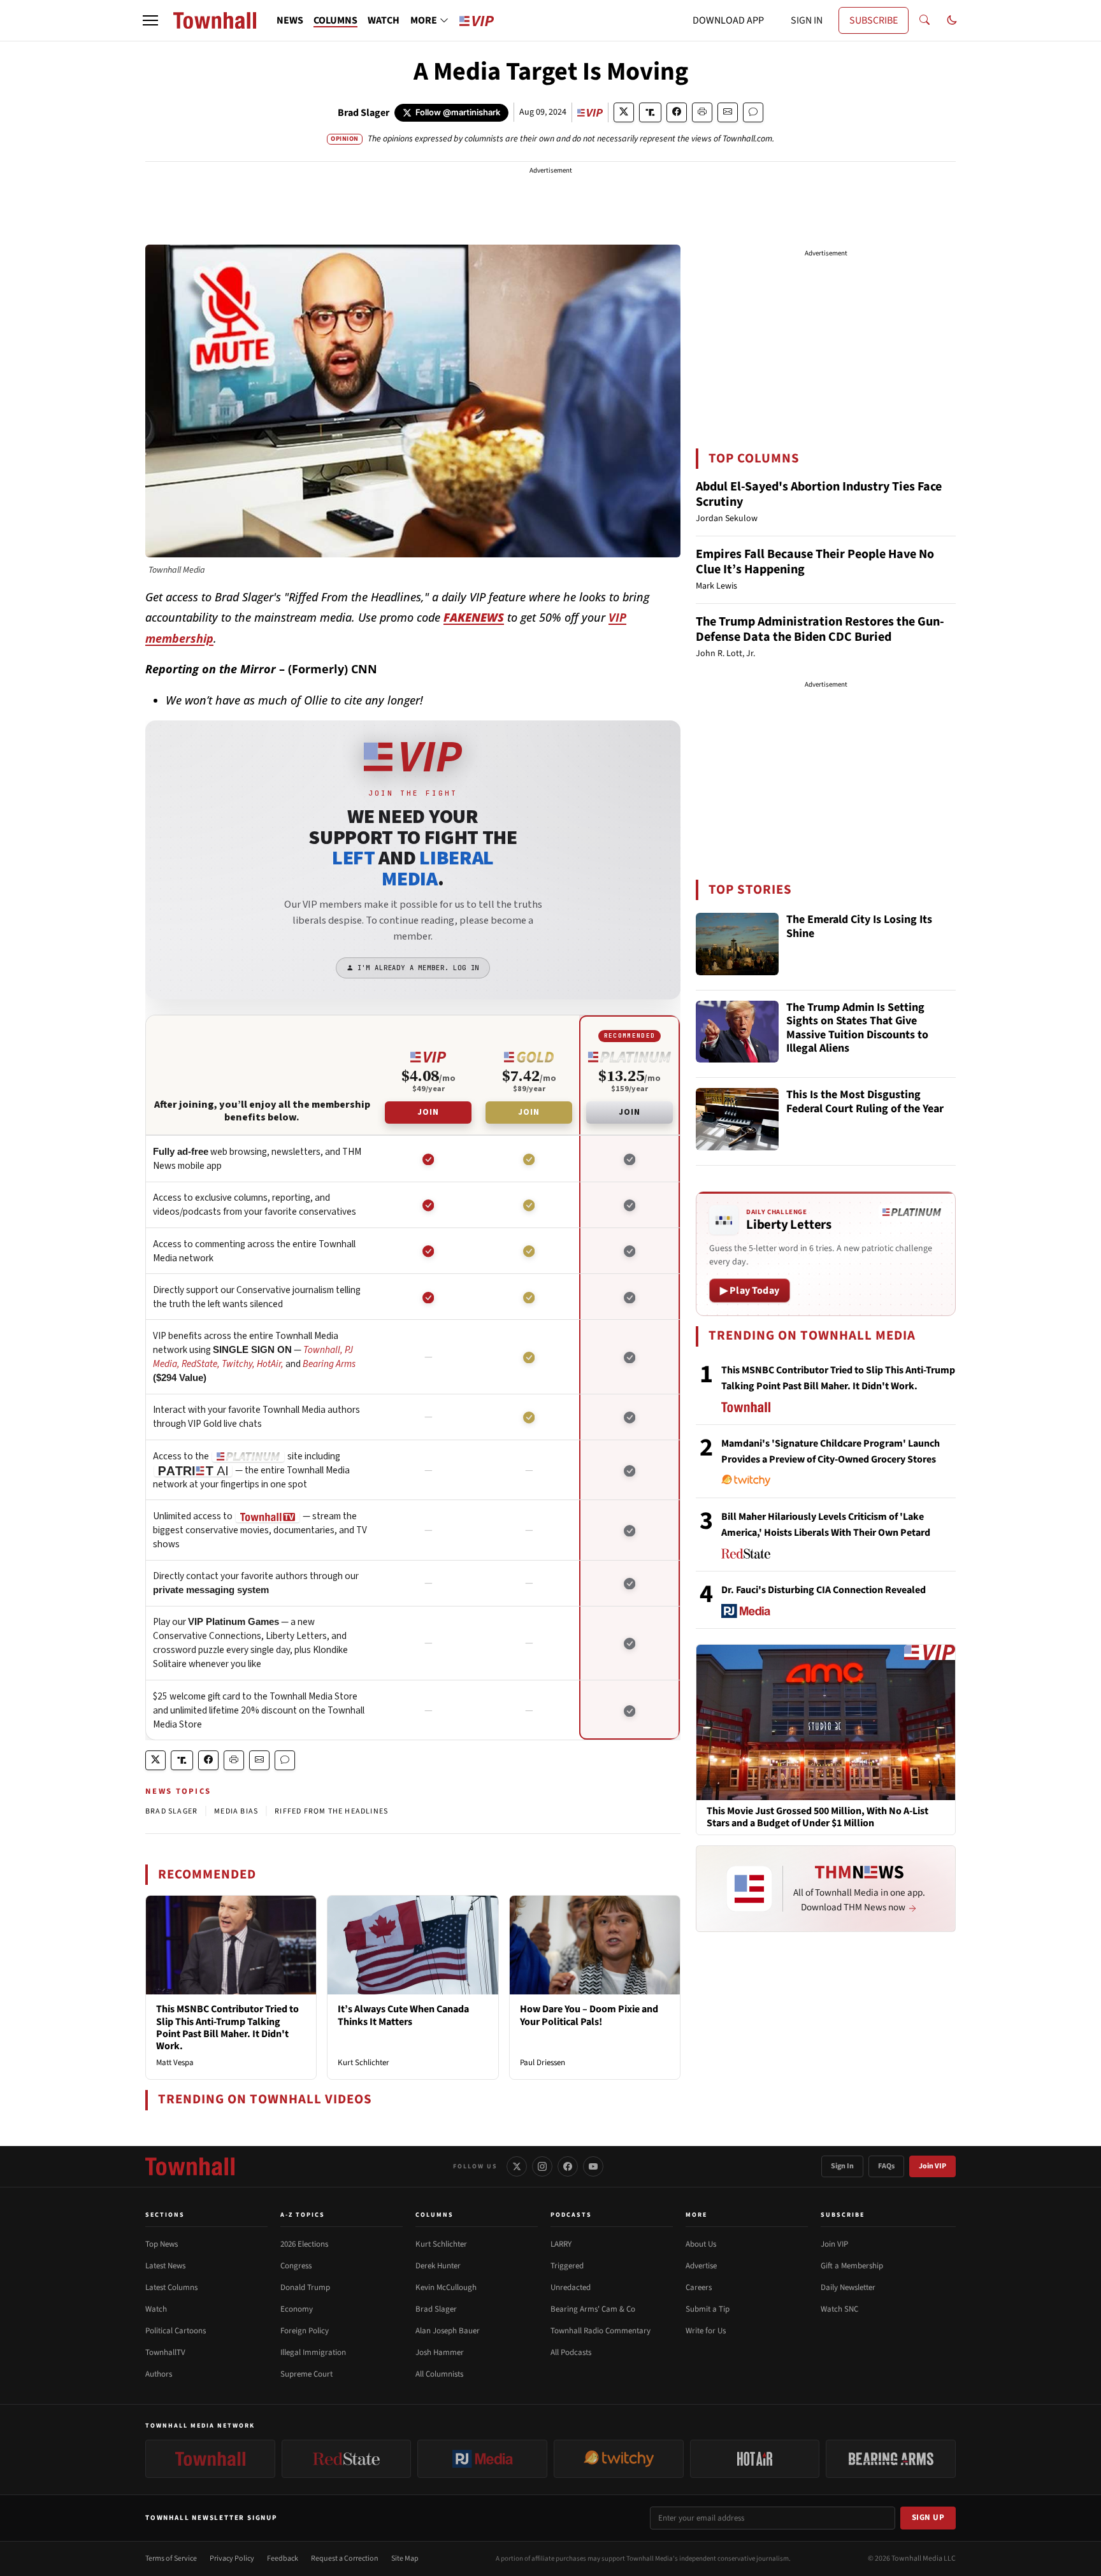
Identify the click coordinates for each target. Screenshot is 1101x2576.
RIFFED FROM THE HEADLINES (331, 1811)
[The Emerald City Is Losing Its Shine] (737, 944)
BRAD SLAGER (171, 1811)
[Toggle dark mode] (952, 20)
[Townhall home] (190, 2166)
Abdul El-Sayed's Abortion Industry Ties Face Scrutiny (819, 494)
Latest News (165, 2266)
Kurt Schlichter (363, 2063)
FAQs (886, 2166)
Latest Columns (171, 2287)
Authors (159, 2374)
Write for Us (706, 2331)
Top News (162, 2244)
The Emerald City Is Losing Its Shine (859, 927)
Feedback (283, 2558)
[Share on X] (624, 112)
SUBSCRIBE (874, 20)
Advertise (701, 2266)
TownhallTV (165, 2352)
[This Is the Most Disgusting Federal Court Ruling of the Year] (737, 1119)
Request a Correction (345, 2558)
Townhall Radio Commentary (601, 2331)
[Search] (925, 20)
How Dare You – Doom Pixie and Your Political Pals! (589, 2015)
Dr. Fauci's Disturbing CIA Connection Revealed (824, 1590)
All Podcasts (571, 2352)
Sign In (842, 2166)
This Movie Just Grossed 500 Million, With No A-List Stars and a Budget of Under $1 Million (817, 1817)
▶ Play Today (750, 1291)
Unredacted (571, 2287)
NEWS (290, 20)
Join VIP (932, 2166)
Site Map (405, 2558)
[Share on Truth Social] (650, 112)
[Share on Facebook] (677, 112)
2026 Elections (304, 2244)
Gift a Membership (852, 2266)
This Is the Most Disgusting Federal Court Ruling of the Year (865, 1102)
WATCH (384, 20)
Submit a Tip (708, 2309)
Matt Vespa (175, 2063)
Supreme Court (306, 2374)
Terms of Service (171, 2558)
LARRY (561, 2244)
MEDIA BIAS (236, 1811)
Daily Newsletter (848, 2287)
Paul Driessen (543, 2063)
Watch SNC (839, 2309)
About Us (701, 2244)
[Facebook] (568, 2166)
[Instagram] (542, 2166)
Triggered (567, 2266)
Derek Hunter (438, 2266)
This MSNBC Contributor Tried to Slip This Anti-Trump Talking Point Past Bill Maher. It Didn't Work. (227, 2028)
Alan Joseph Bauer (448, 2331)
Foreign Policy (305, 2331)
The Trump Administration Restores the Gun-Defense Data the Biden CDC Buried (820, 629)
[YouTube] (593, 2166)
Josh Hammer (440, 2352)
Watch (156, 2309)
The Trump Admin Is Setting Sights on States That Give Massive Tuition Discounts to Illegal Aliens (857, 1029)
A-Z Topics (303, 2215)
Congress (296, 2266)
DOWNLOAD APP (728, 20)
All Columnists (439, 2374)
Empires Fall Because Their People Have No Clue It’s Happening (815, 562)
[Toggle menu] (150, 20)
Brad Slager (363, 113)
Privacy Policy (232, 2558)
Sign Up (928, 2517)
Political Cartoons (176, 2331)
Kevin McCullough (446, 2287)
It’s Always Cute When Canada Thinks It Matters (403, 2015)
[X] (517, 2166)
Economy (297, 2309)
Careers (699, 2287)
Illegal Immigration (313, 2352)
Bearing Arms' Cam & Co (593, 2309)
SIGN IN (807, 20)
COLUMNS (335, 20)
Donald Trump (305, 2287)
